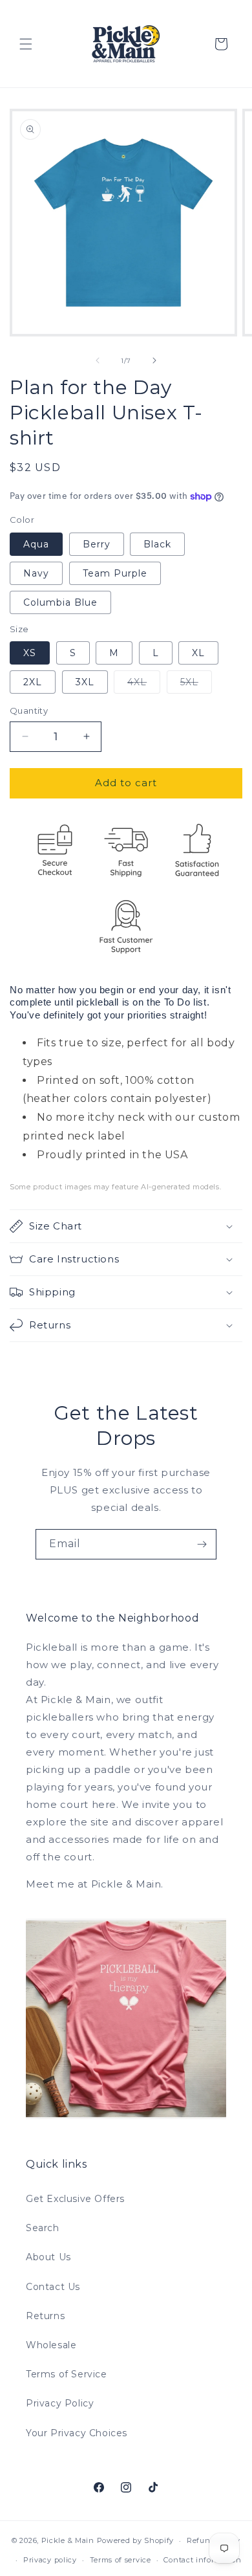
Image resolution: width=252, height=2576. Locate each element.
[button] (26, 44)
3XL (85, 682)
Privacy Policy (60, 2403)
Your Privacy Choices (77, 2433)
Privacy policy (50, 2560)
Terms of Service (67, 2374)
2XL (33, 682)
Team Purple (115, 573)
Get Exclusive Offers (75, 2199)
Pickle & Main (68, 2540)
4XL (144, 685)
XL (198, 653)
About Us (48, 2257)
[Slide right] (154, 360)
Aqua (36, 544)
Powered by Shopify (136, 2540)
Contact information (202, 2560)
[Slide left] (98, 360)
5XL (196, 685)
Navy (36, 573)
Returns (45, 2316)
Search (43, 2228)
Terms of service (121, 2560)
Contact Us (53, 2287)
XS (30, 653)
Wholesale (51, 2345)
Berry (97, 544)
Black (157, 544)
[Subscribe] (202, 1544)
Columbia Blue (60, 602)
